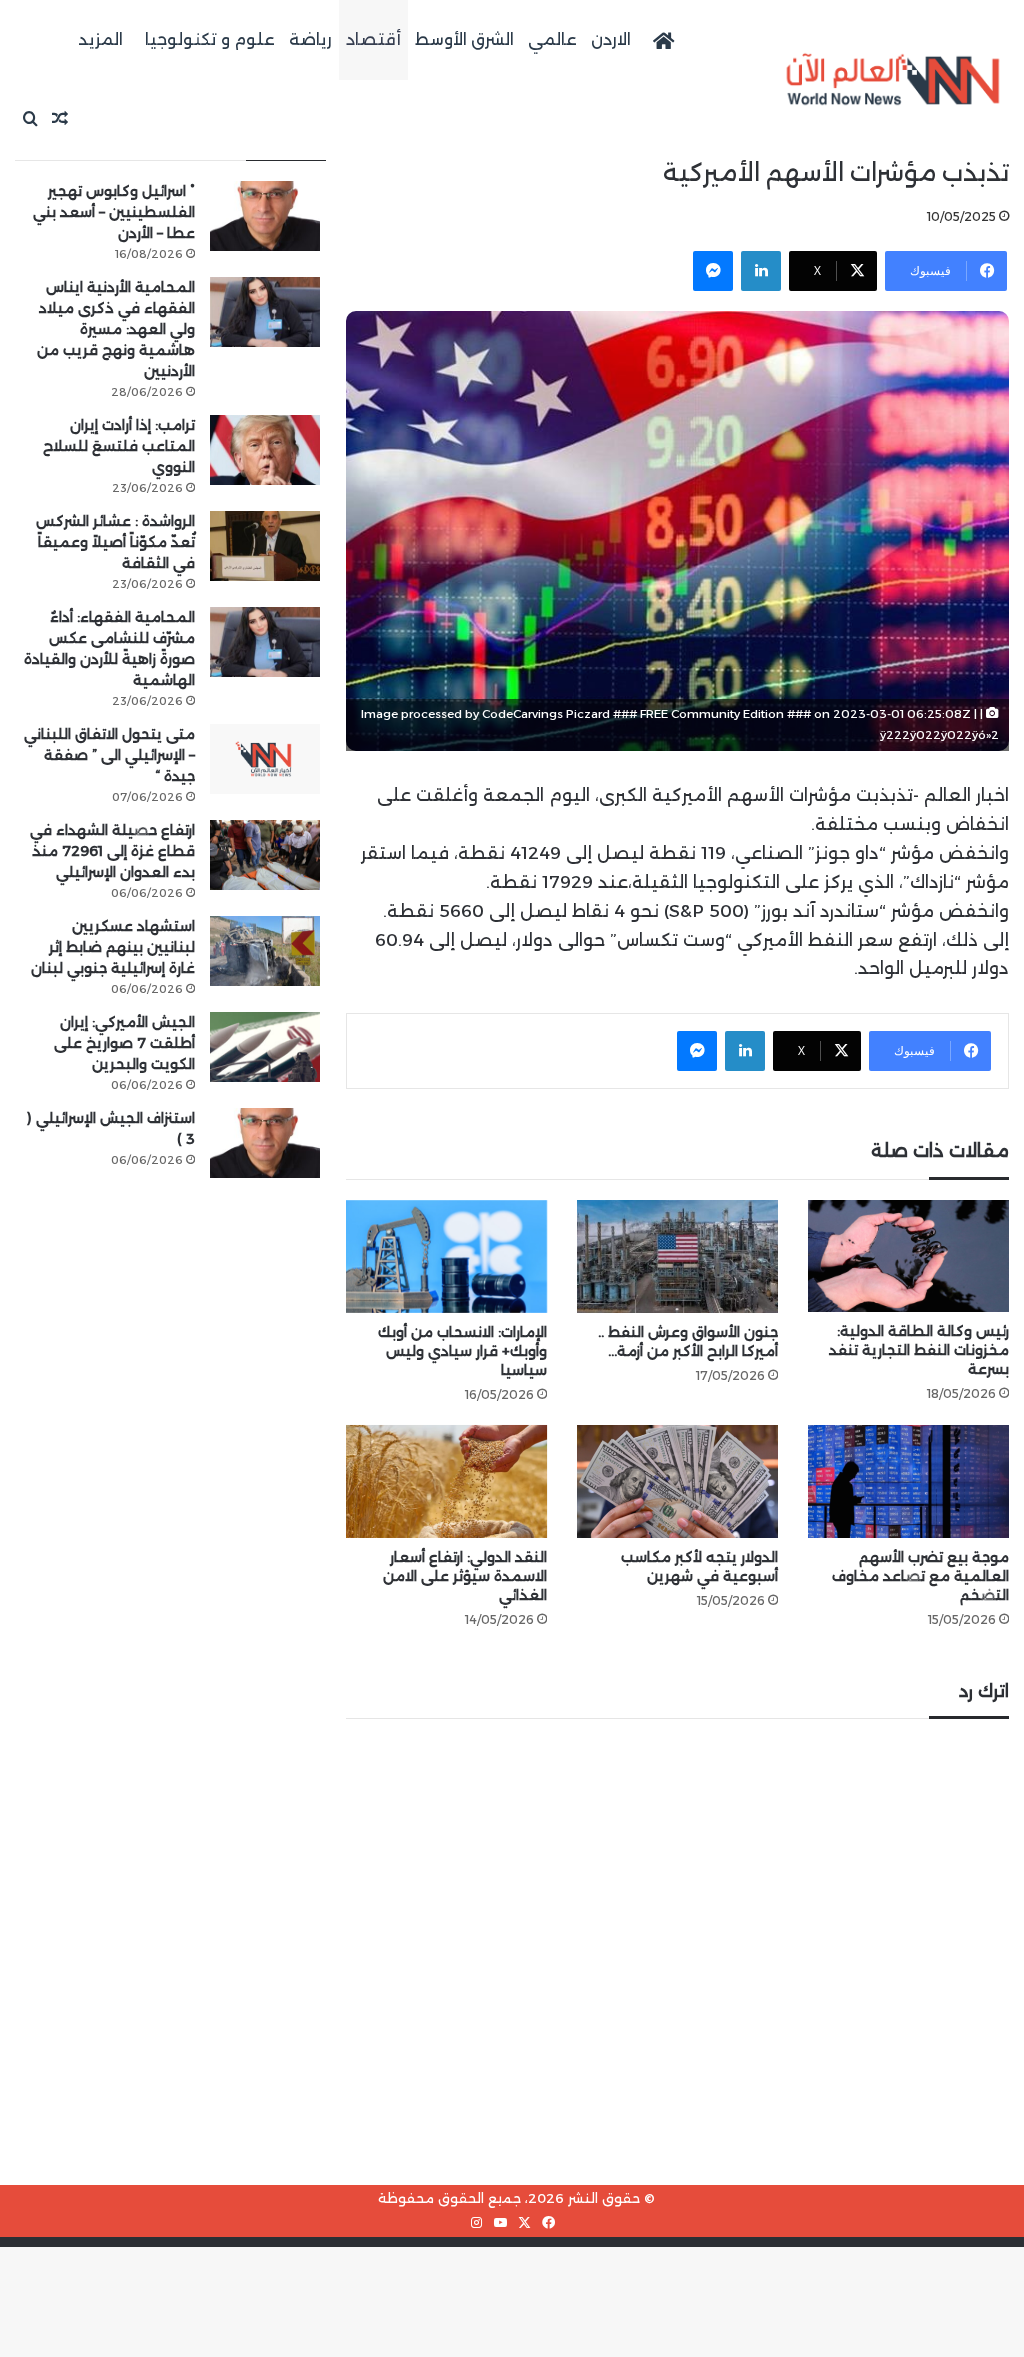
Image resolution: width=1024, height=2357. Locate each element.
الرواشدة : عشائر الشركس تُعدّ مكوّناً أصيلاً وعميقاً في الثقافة (115, 542)
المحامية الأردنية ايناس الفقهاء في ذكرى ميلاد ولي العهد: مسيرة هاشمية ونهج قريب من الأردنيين (116, 329)
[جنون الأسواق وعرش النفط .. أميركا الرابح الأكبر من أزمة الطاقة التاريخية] (677, 1256)
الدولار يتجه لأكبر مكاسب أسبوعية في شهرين (699, 1566)
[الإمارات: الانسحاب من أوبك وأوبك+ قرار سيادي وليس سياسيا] (446, 1256)
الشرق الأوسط (464, 39)
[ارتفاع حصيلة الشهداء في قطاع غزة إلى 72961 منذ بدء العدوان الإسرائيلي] (265, 855)
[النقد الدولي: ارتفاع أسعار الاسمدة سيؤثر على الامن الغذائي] (446, 1481)
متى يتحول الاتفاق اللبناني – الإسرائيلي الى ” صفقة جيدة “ (109, 755)
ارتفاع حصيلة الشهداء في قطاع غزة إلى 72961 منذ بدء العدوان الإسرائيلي (112, 851)
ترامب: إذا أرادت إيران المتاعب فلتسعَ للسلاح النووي (119, 446)
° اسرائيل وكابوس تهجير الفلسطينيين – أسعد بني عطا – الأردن (114, 212)
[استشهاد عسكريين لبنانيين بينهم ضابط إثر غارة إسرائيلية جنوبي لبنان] (265, 951)
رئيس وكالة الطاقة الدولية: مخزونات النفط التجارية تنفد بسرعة (919, 1350)
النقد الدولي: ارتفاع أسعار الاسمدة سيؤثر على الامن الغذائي (465, 1576)
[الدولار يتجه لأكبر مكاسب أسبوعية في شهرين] (677, 1481)
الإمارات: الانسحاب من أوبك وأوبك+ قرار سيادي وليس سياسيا (462, 1351)
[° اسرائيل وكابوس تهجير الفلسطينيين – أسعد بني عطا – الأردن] (265, 216)
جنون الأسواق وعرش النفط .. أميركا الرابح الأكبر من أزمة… (688, 1341)
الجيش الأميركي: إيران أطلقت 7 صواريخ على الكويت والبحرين (124, 1043)
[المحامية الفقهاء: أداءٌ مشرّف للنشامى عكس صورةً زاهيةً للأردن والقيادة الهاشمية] (265, 642)
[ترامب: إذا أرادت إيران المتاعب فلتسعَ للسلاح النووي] (265, 450)
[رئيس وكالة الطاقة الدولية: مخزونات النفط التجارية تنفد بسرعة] (908, 1256)
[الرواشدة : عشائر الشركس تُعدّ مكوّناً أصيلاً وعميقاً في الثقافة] (265, 546)
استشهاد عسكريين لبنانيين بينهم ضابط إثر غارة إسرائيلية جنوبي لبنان (113, 947)
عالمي (552, 39)
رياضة (310, 39)
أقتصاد (373, 39)
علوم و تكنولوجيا (210, 39)
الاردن (611, 39)
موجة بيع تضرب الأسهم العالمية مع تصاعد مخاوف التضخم (920, 1576)
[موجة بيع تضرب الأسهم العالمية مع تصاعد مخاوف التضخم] (908, 1481)
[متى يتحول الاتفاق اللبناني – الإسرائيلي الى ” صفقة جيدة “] (265, 759)
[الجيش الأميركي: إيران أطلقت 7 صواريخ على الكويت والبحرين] (265, 1047)
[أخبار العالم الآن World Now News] (893, 80)
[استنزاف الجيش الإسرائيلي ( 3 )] (265, 1143)
